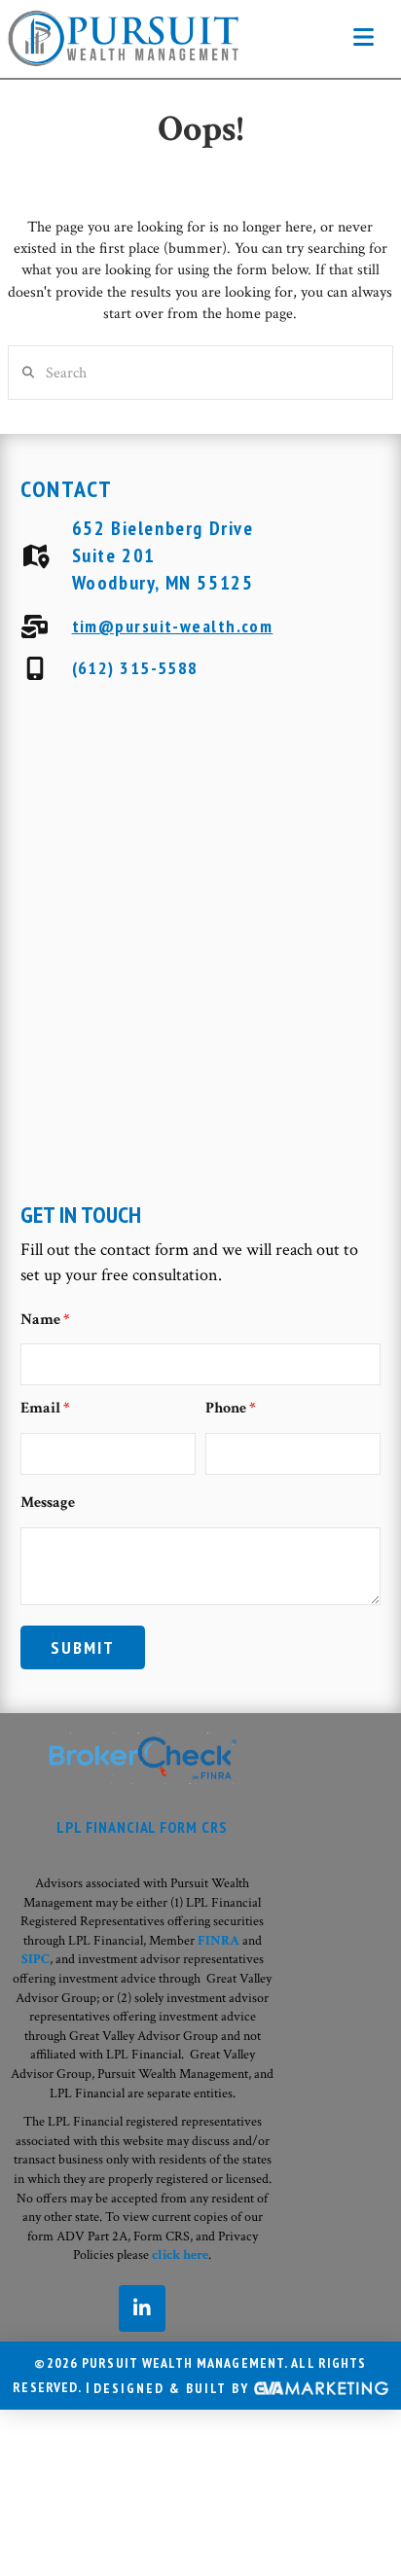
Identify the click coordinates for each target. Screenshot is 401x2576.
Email (45, 1408)
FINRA (219, 1941)
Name (45, 1320)
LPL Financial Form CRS (142, 1827)
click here (180, 2255)
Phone (231, 1408)
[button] (364, 38)
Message (48, 1503)
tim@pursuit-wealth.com (173, 626)
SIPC (36, 1959)
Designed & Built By (174, 2388)
